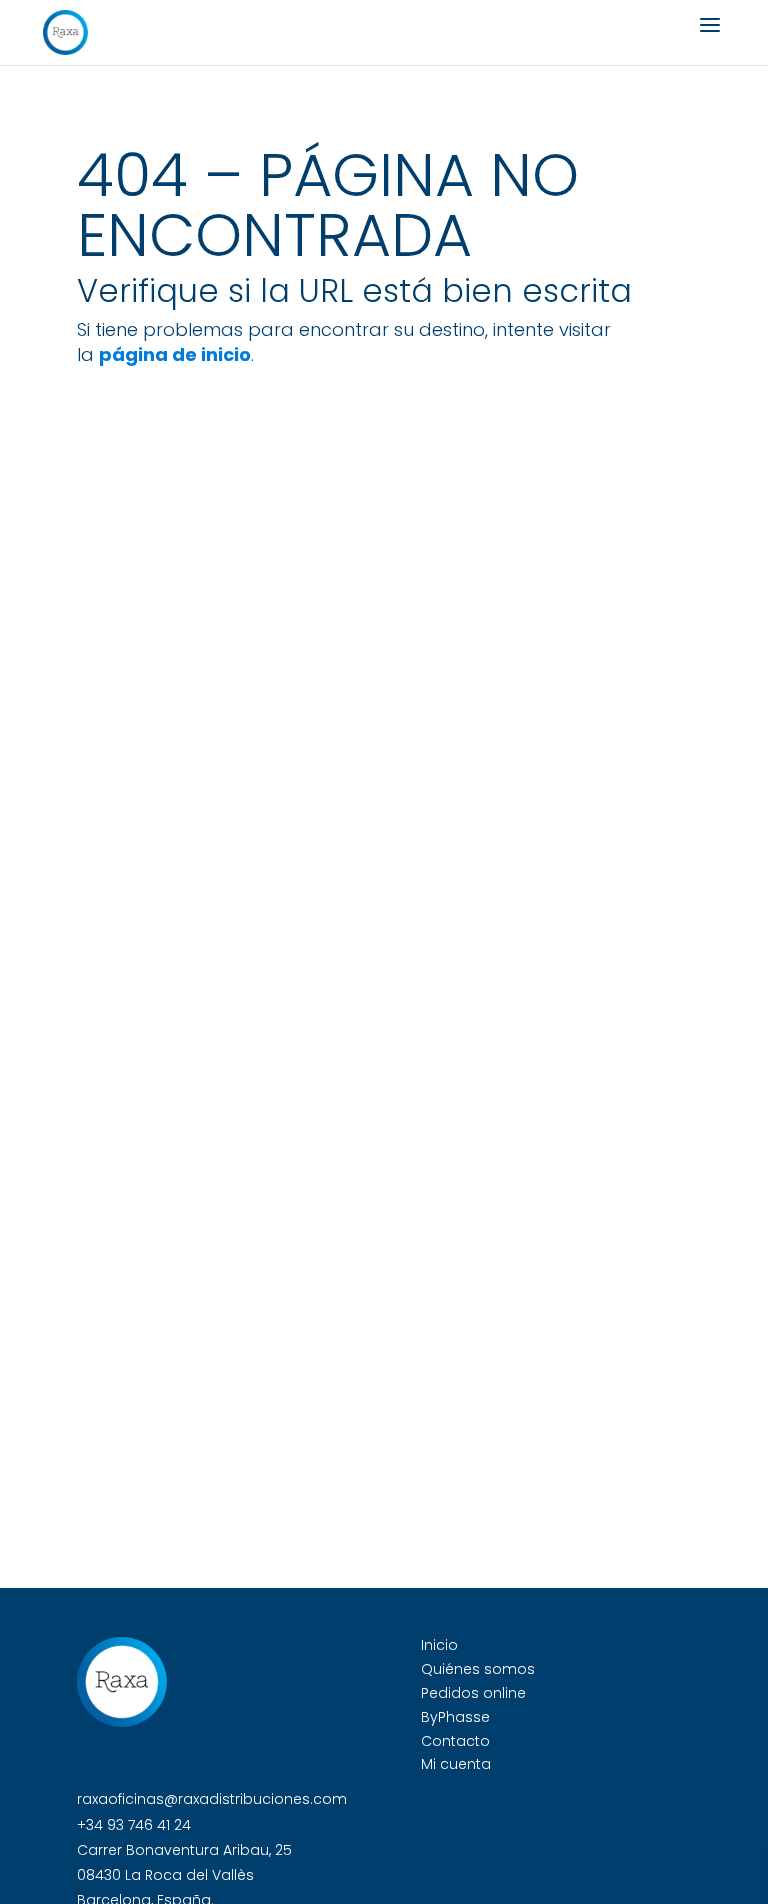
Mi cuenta (456, 1764)
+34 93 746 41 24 (134, 1825)
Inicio (439, 1645)
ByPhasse (455, 1717)
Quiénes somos (478, 1669)
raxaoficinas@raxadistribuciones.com (212, 1799)
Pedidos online (473, 1693)
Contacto (455, 1741)
